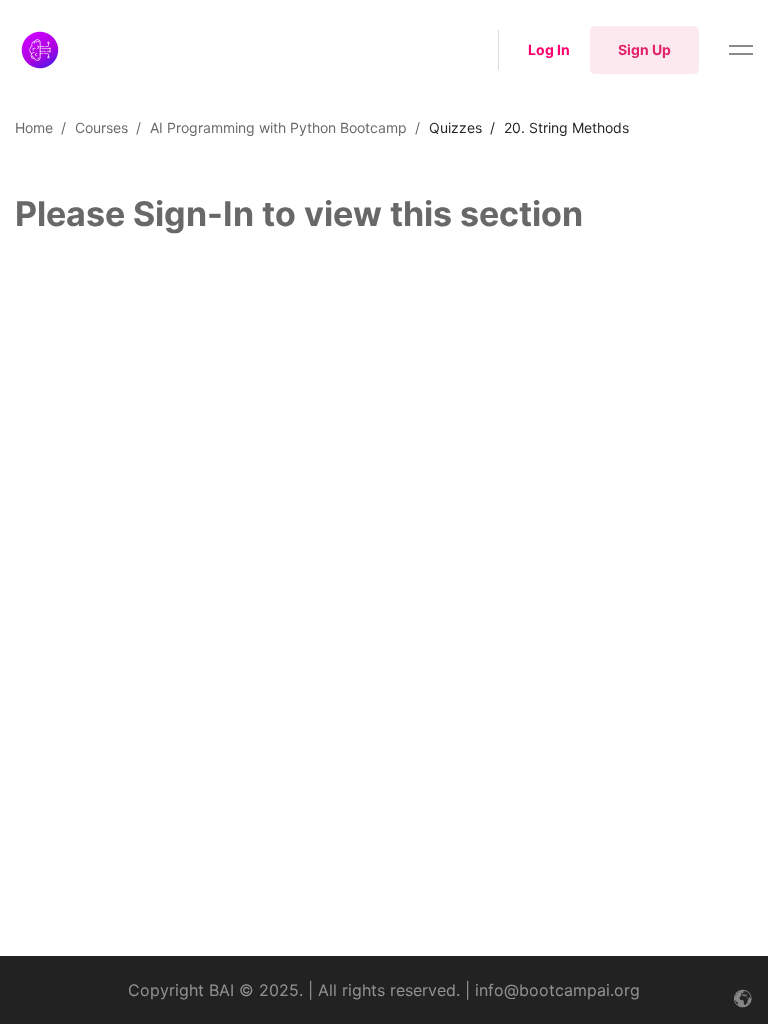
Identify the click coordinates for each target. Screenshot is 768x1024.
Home (34, 127)
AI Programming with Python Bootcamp (278, 127)
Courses (101, 127)
